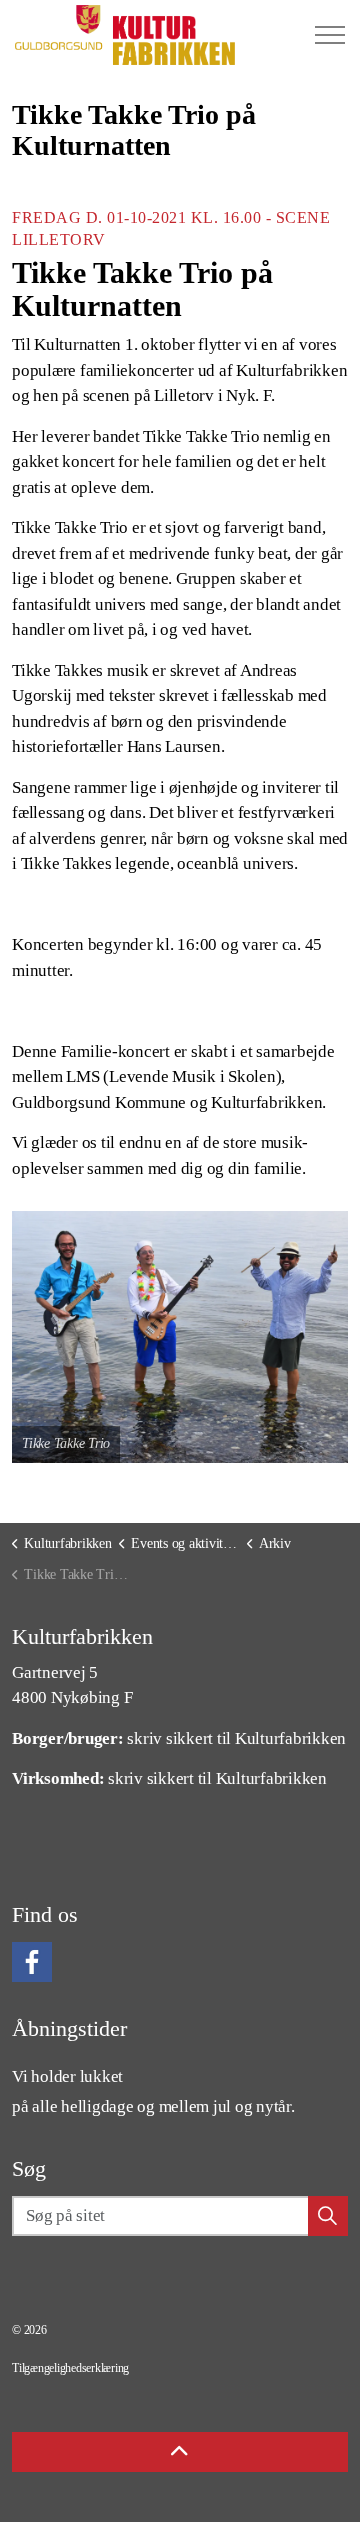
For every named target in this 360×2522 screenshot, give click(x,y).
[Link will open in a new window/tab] (32, 1962)
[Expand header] (330, 35)
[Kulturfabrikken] (125, 35)
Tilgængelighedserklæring (70, 2368)
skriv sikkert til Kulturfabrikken (236, 1738)
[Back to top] (180, 2452)
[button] (180, 1337)
